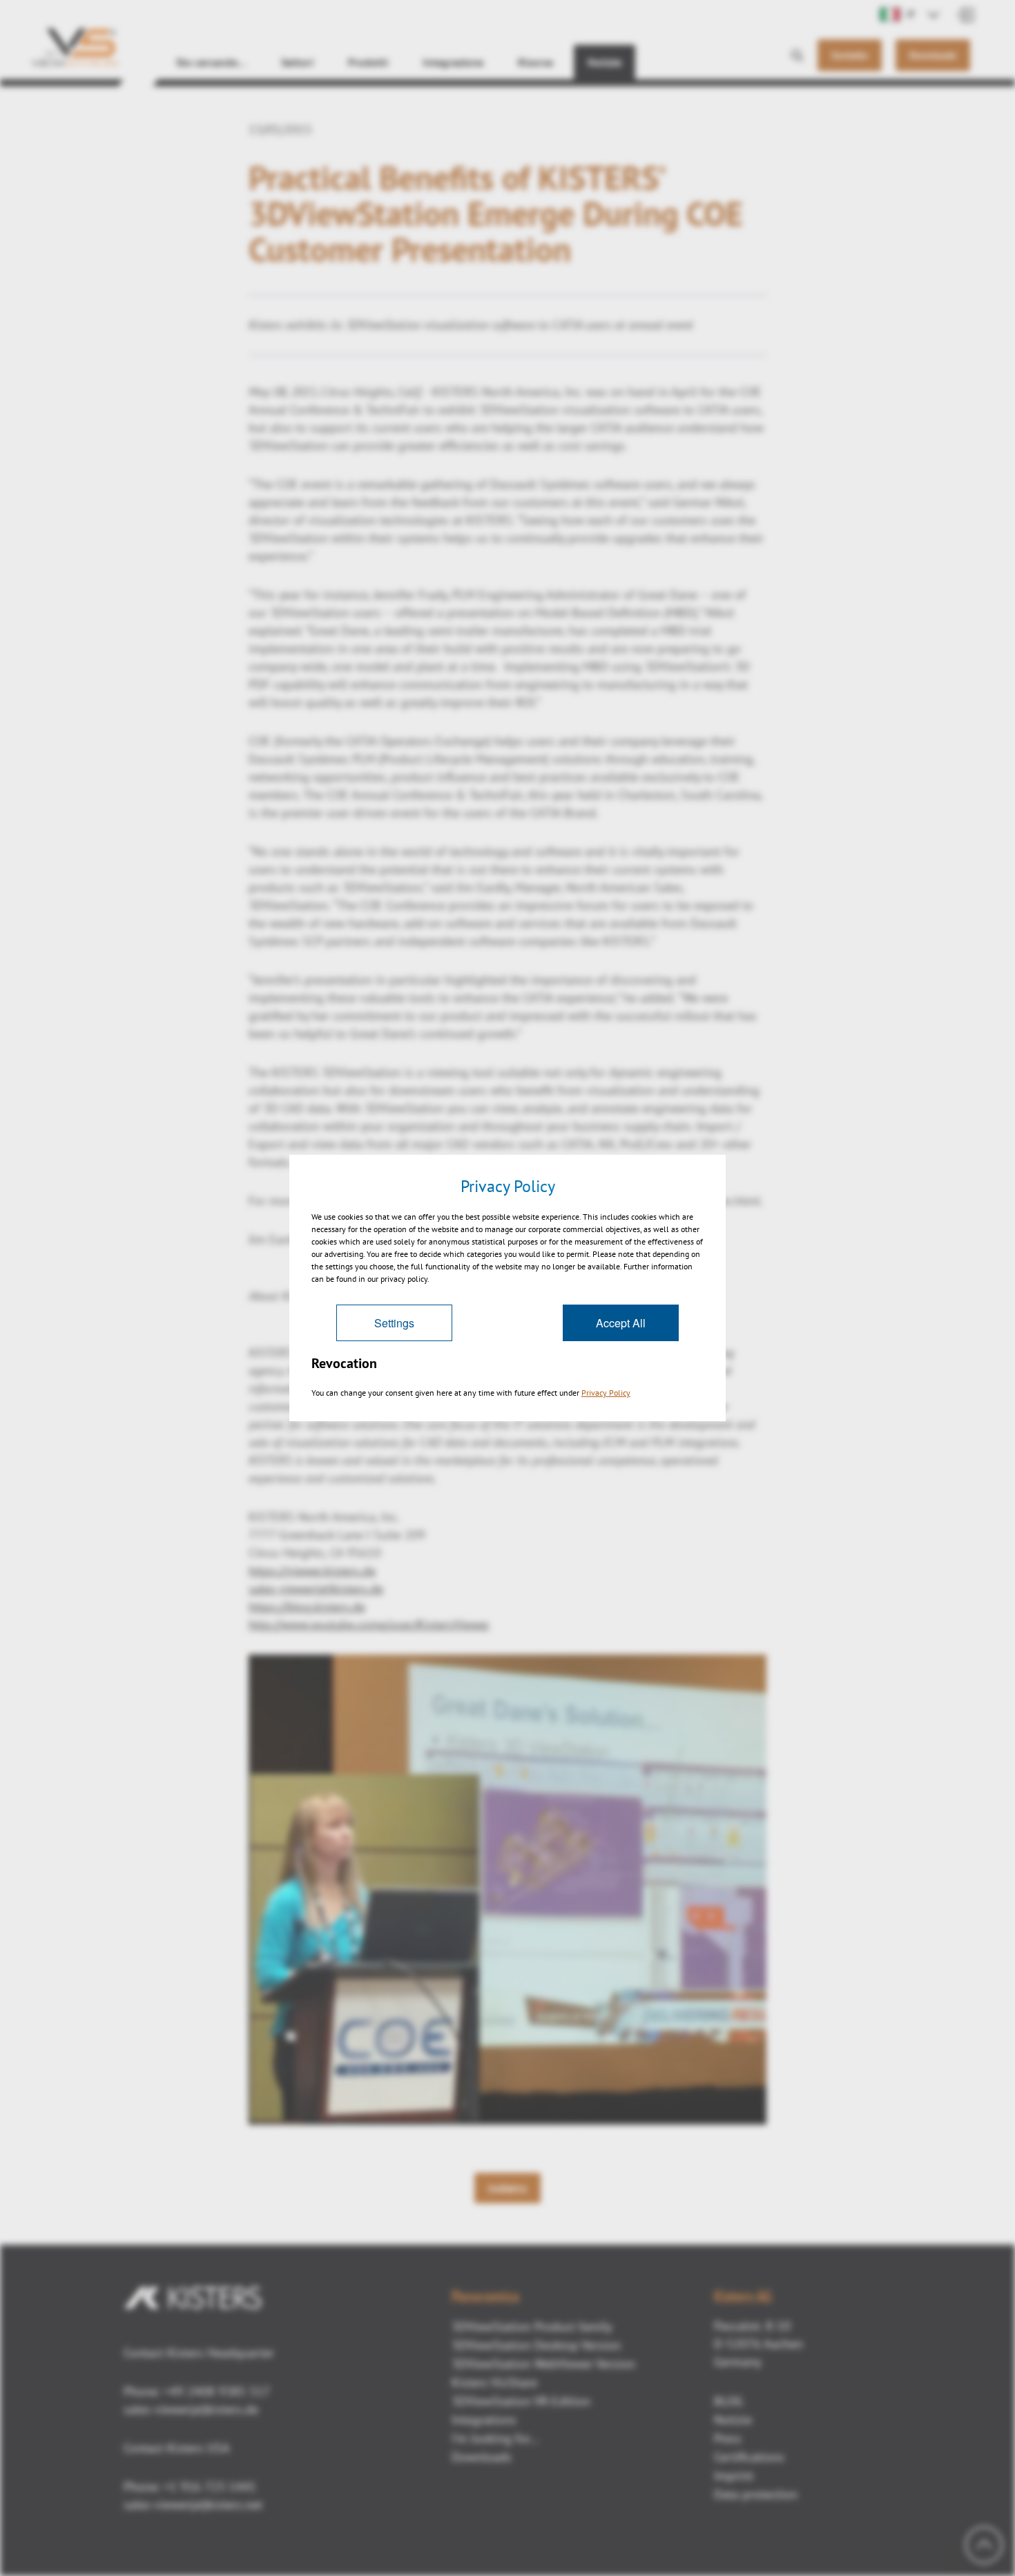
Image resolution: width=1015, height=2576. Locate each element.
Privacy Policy (606, 1393)
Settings (394, 1323)
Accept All (621, 1323)
